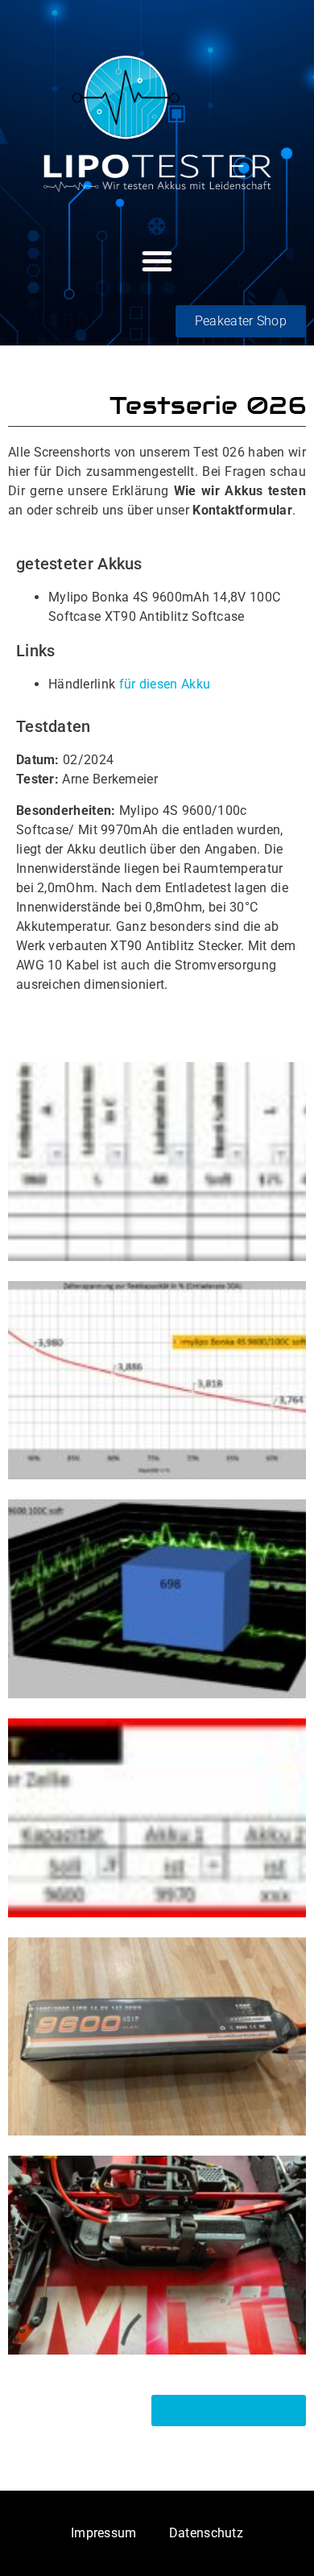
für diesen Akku (165, 684)
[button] (157, 261)
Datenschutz (206, 2533)
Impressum (104, 2533)
